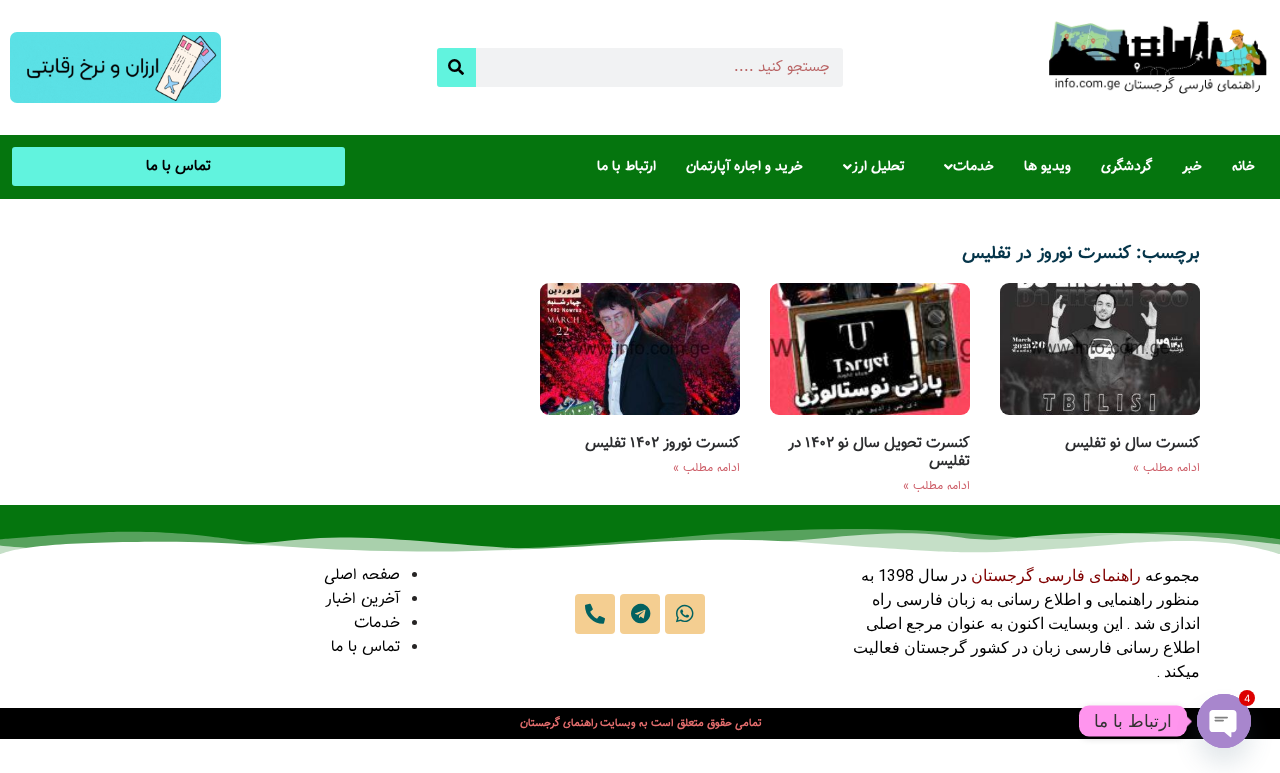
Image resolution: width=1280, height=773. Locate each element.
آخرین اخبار (362, 599)
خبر (1192, 167)
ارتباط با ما (626, 167)
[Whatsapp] (685, 614)
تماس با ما (365, 647)
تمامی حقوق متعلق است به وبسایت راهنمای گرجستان (640, 723)
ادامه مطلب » (1166, 468)
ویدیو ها (1047, 167)
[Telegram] (640, 614)
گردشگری (1126, 167)
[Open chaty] (1224, 721)
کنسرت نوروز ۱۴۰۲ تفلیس (662, 443)
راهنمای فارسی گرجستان (1056, 575)
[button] (964, 167)
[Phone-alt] (595, 614)
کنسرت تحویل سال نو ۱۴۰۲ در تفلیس (879, 452)
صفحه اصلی (362, 575)
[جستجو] (456, 67)
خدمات (973, 167)
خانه (1243, 167)
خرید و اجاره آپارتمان (744, 167)
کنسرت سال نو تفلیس (1132, 443)
